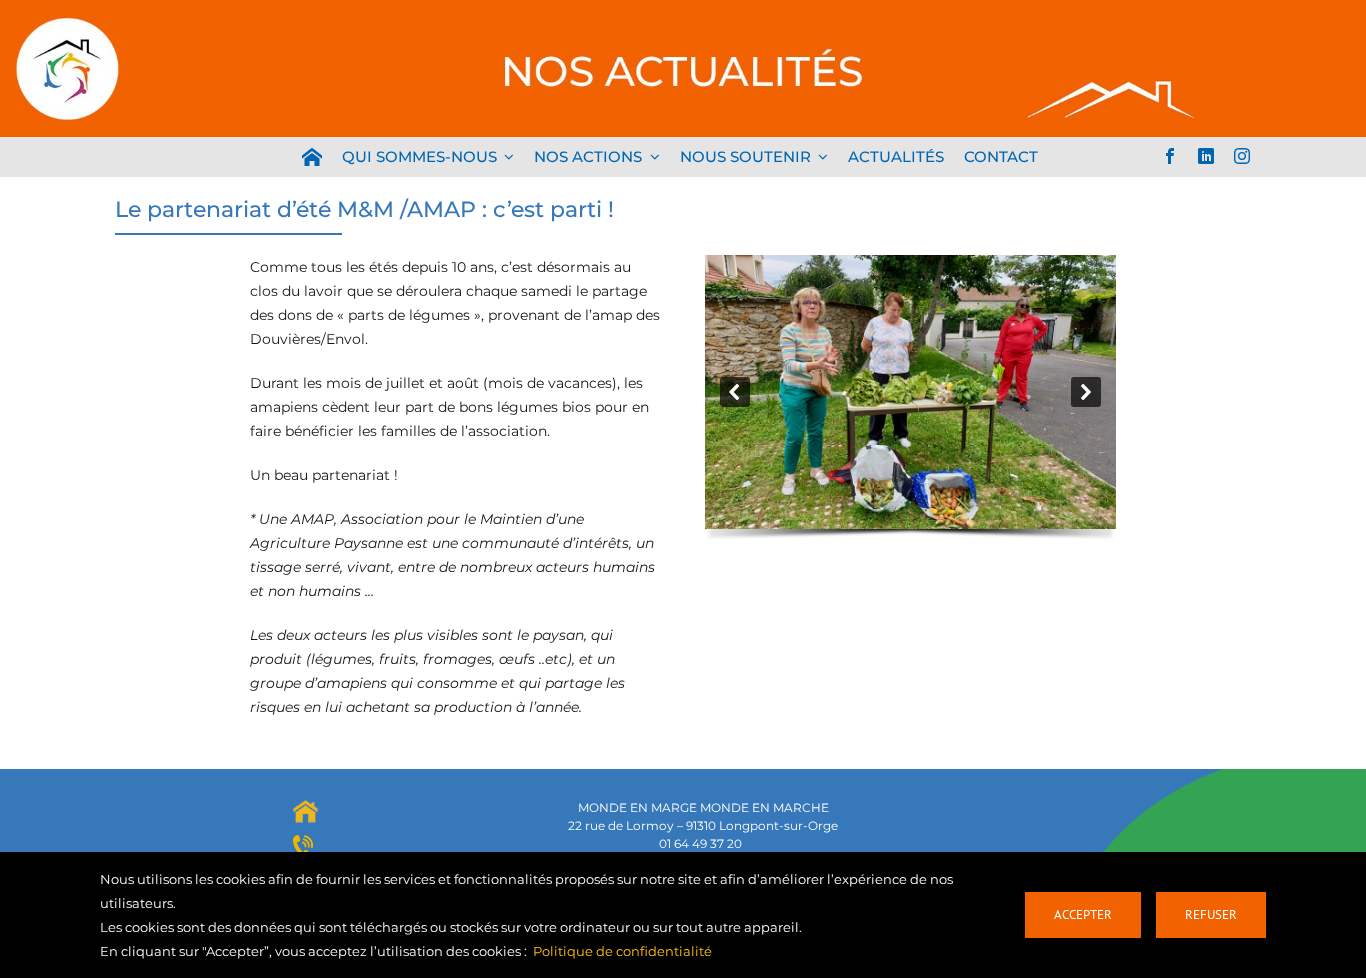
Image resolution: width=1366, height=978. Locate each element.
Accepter (1083, 914)
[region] (910, 401)
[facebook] (1170, 156)
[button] (735, 392)
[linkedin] (1206, 156)
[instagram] (1242, 156)
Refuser (1211, 914)
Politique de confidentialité (622, 951)
